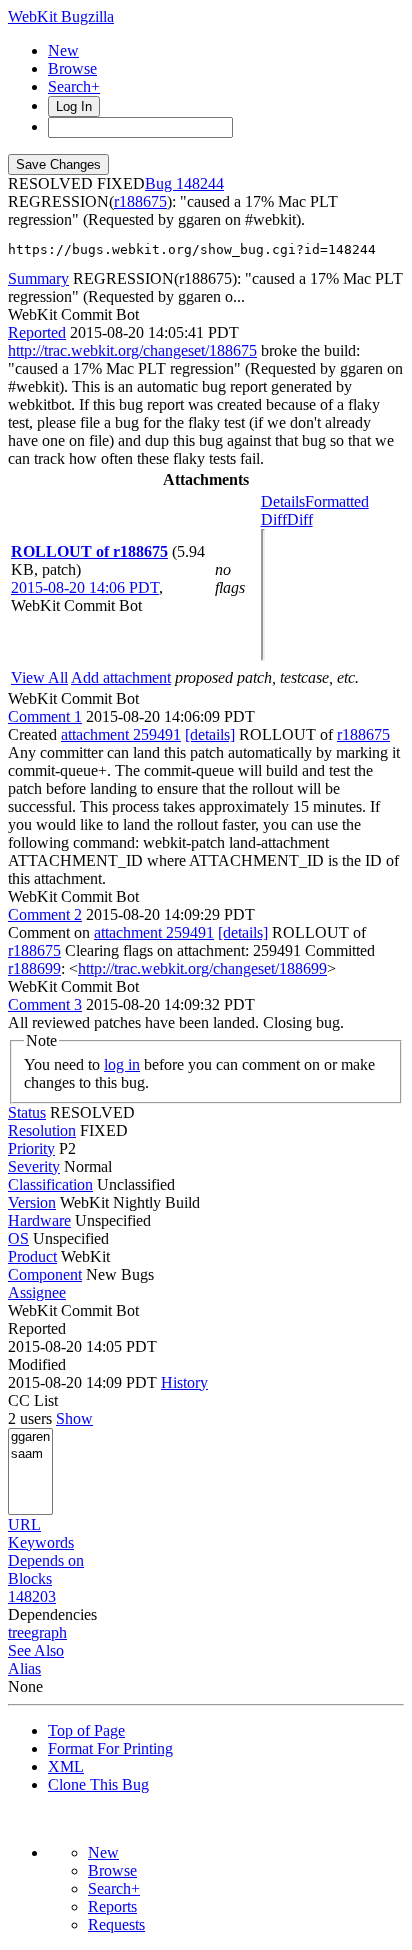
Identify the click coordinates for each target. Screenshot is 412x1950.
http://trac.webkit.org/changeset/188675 (132, 350)
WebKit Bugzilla (61, 16)
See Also (36, 1650)
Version (32, 1202)
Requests (116, 1924)
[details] (210, 734)
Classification (50, 1184)
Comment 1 (45, 716)
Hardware (39, 1220)
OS (18, 1238)
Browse (72, 68)
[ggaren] (30, 1437)
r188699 (34, 968)
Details (283, 501)
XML (66, 1766)
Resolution (42, 1130)
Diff (300, 519)
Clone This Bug (98, 1784)
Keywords (41, 1542)
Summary (38, 278)
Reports (112, 1906)
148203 (32, 1596)
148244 (200, 183)
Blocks (30, 1578)
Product (32, 1256)
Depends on (46, 1560)
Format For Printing (110, 1748)
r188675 (140, 201)
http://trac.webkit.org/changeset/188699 (202, 968)
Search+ (74, 86)
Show (74, 1418)
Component (45, 1274)
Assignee (37, 1292)
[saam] (30, 1454)
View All (39, 677)
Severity (34, 1166)
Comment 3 (45, 1004)
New (63, 50)
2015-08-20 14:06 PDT (85, 587)
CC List (33, 1400)
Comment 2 (45, 914)
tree (19, 1632)
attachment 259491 (121, 734)
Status (27, 1112)
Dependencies (52, 1614)
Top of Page (86, 1730)
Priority (31, 1148)
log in (122, 1064)
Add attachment (121, 677)
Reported (37, 332)
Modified (37, 1364)
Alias (24, 1668)
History (184, 1382)
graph (49, 1632)
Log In (74, 106)
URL (24, 1524)
